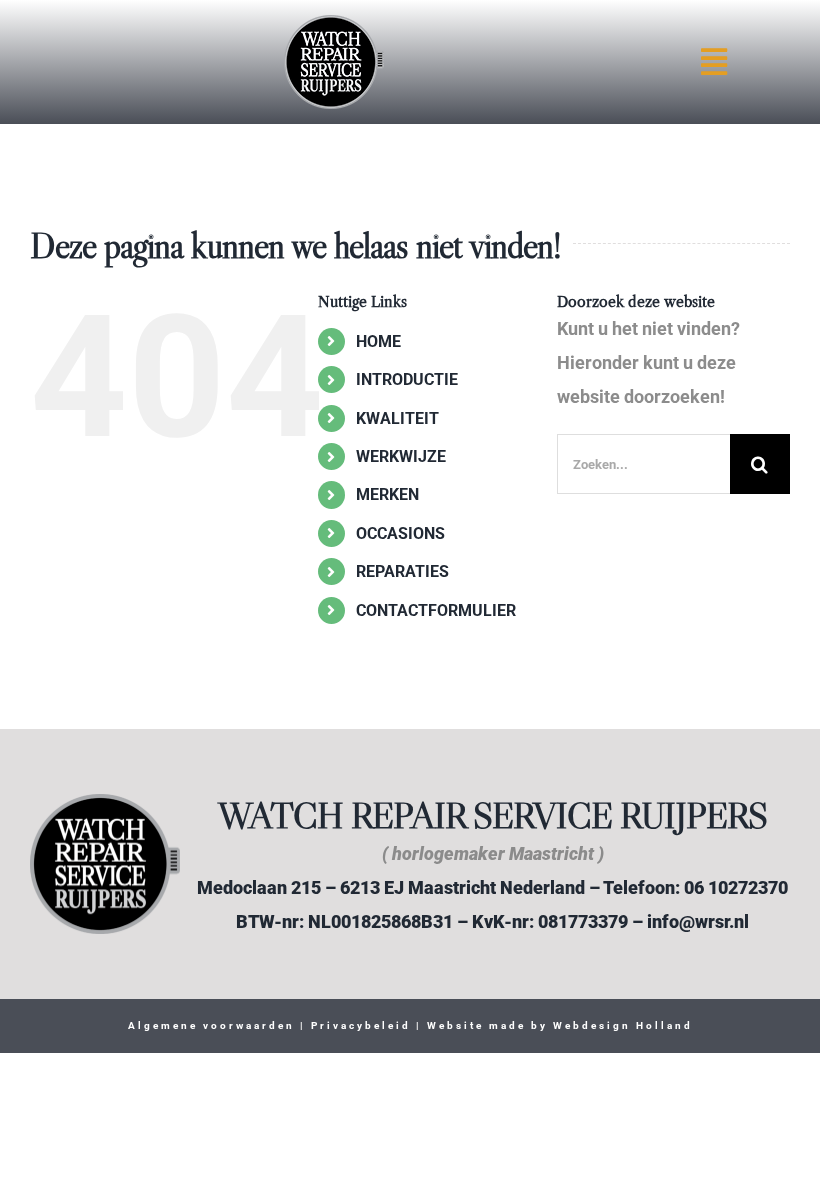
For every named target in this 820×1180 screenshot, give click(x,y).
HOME (378, 341)
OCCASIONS (400, 533)
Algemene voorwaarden (211, 1025)
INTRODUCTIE (407, 379)
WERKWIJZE (401, 456)
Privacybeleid (358, 1025)
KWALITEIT (397, 418)
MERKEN (387, 494)
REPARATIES (402, 571)
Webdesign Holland (623, 1025)
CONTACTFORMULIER (436, 610)
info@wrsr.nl (698, 921)
